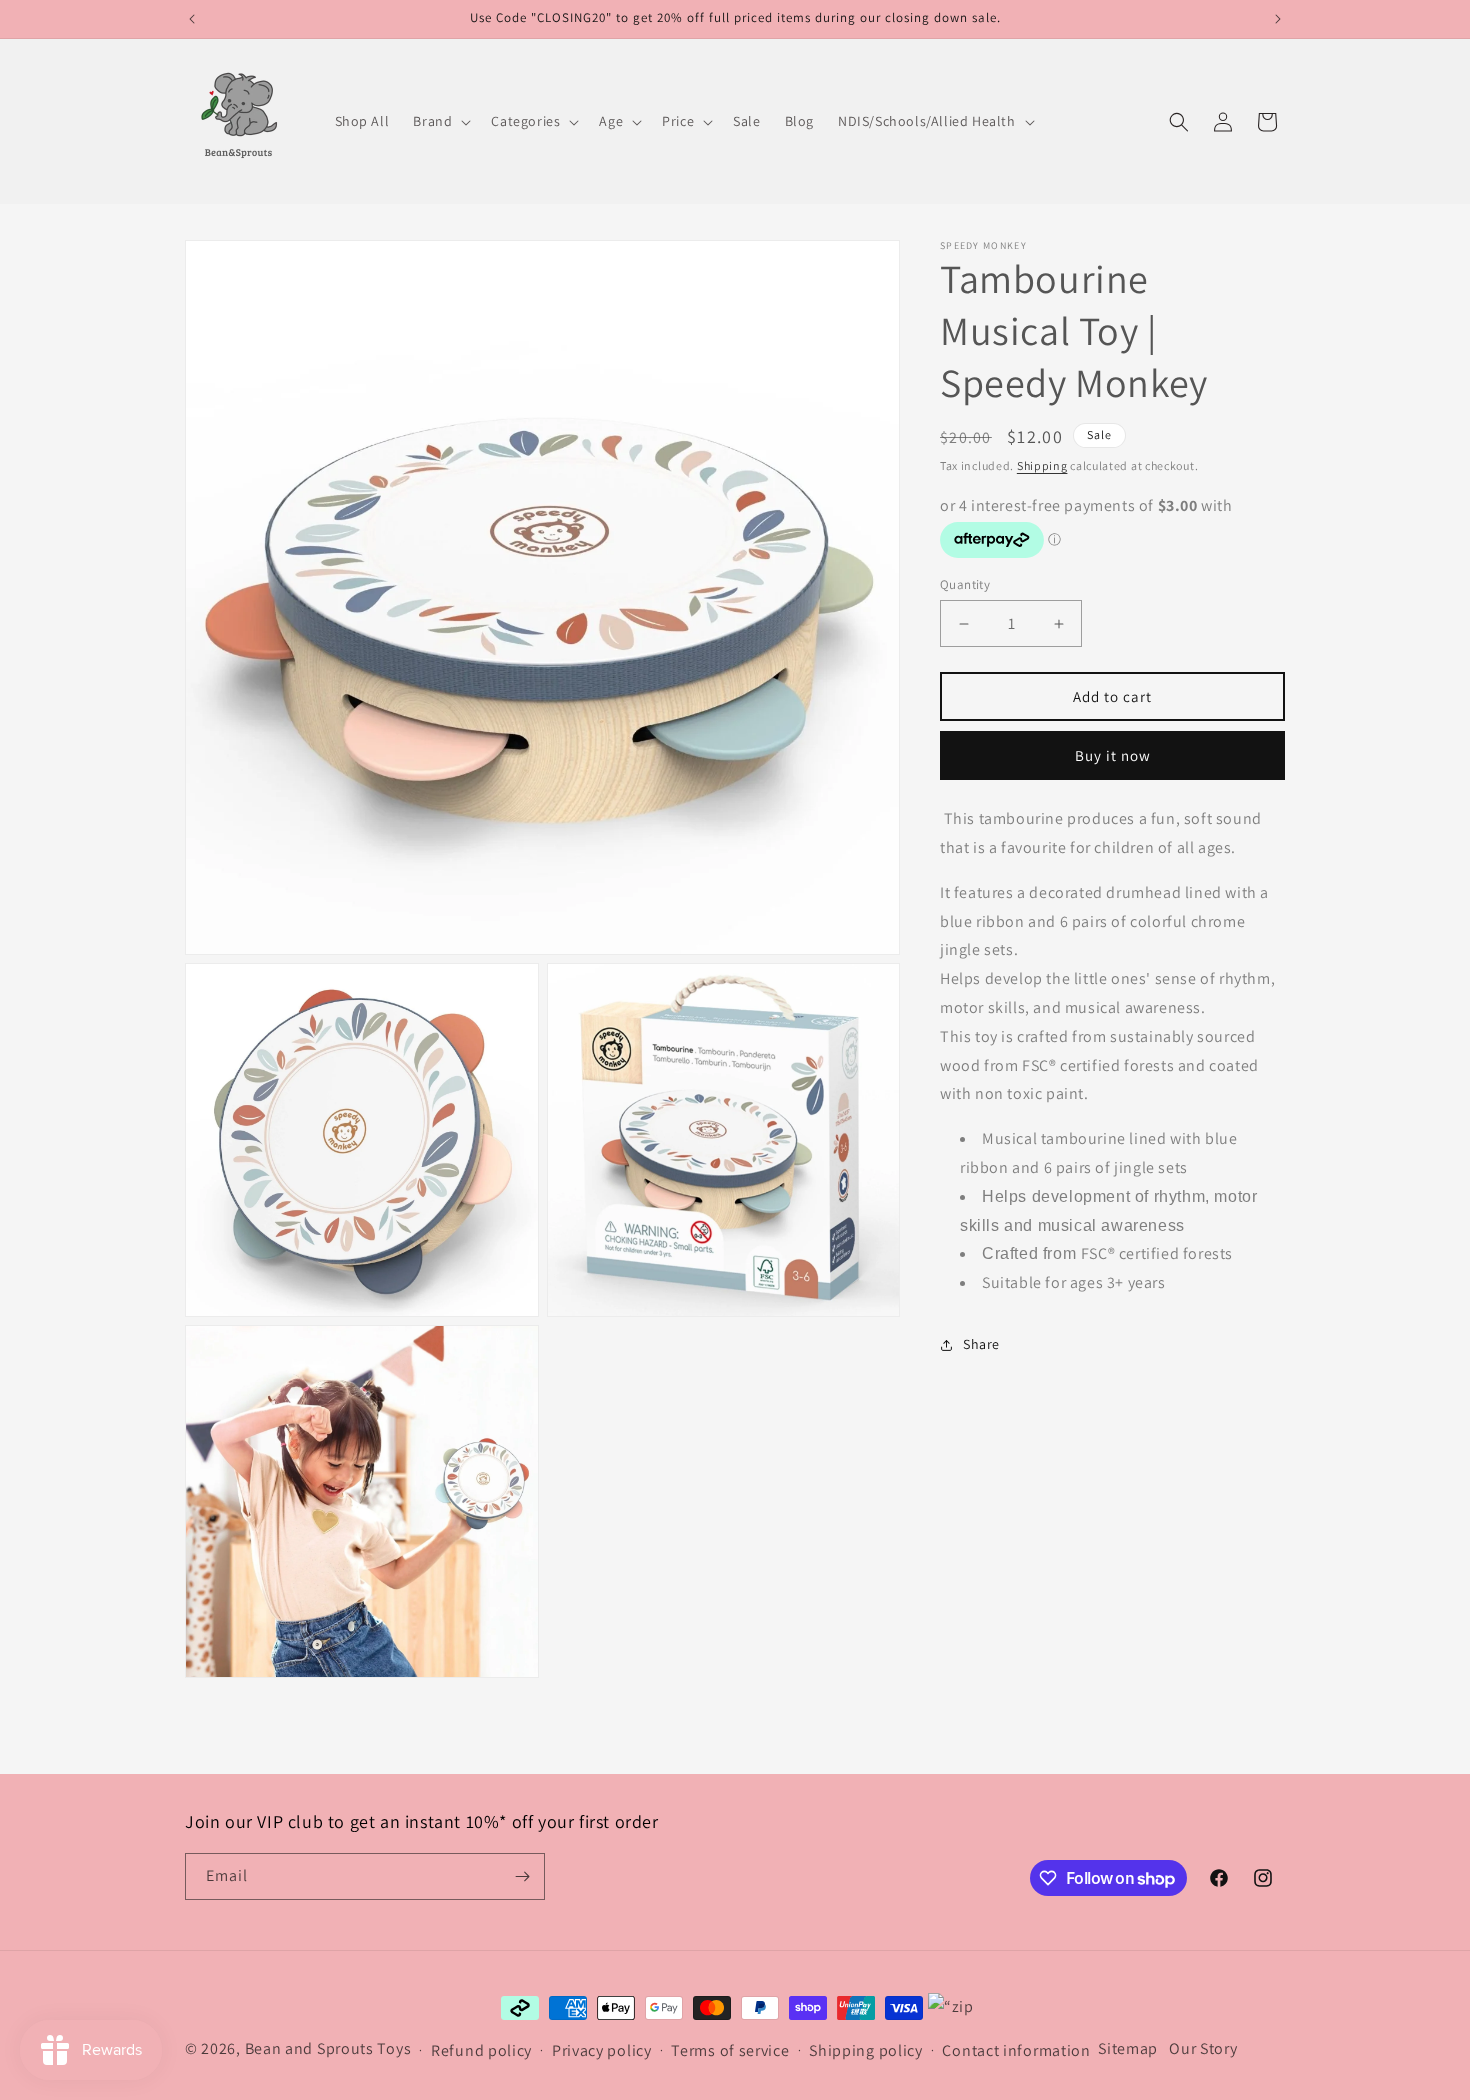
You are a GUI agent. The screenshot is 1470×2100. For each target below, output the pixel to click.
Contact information (1016, 2050)
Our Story (1203, 2048)
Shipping (1042, 465)
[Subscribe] (522, 1876)
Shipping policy (866, 2050)
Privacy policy (602, 2050)
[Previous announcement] (192, 19)
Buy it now (1113, 755)
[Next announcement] (1278, 19)
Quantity (965, 584)
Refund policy (481, 2050)
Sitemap (1128, 2048)
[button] (440, 121)
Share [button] (981, 1345)
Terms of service (730, 2050)
